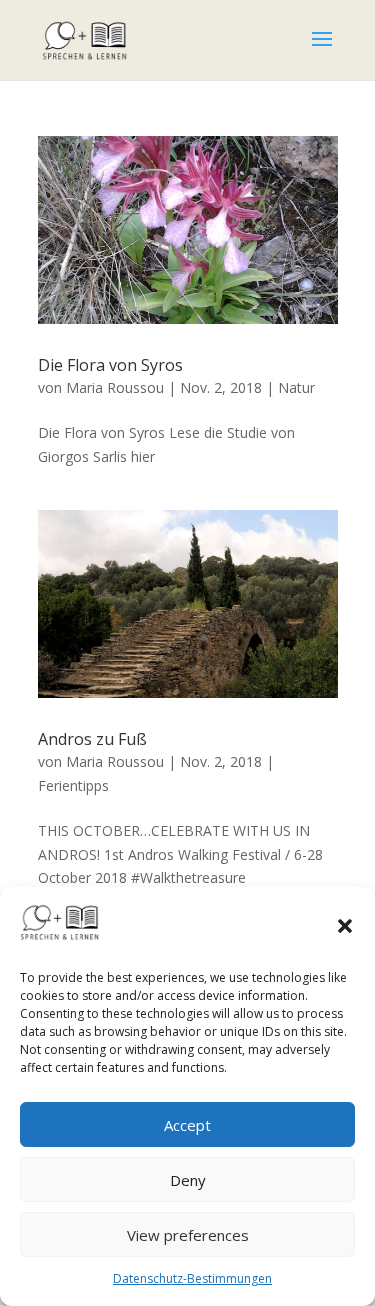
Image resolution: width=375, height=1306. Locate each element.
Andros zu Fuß (92, 739)
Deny (188, 1180)
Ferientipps (73, 785)
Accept (187, 1125)
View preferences (188, 1235)
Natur (296, 387)
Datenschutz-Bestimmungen (192, 1278)
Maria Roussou (115, 387)
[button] (345, 926)
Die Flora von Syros (110, 365)
